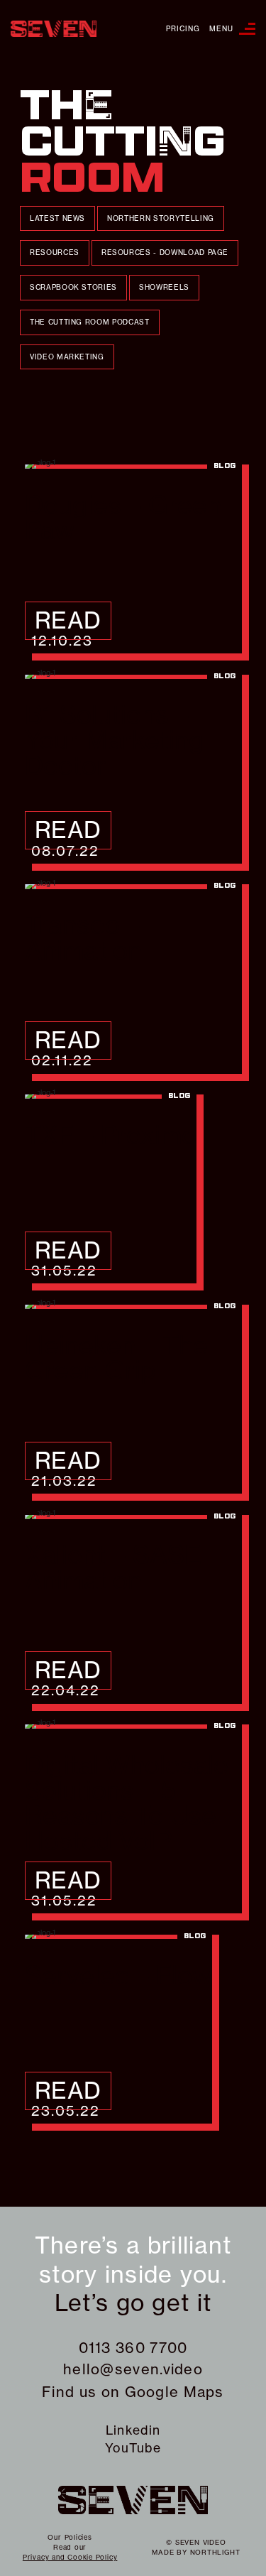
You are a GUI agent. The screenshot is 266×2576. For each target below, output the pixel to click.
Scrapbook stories (73, 287)
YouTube (133, 2448)
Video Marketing (67, 357)
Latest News (57, 218)
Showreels (164, 287)
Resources (55, 252)
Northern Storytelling (161, 218)
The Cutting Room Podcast (90, 322)
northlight (215, 2552)
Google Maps (174, 2392)
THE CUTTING (123, 142)
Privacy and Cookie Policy (70, 2557)
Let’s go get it (133, 2303)
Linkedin (133, 2430)
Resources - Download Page (165, 252)
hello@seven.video (133, 2369)
